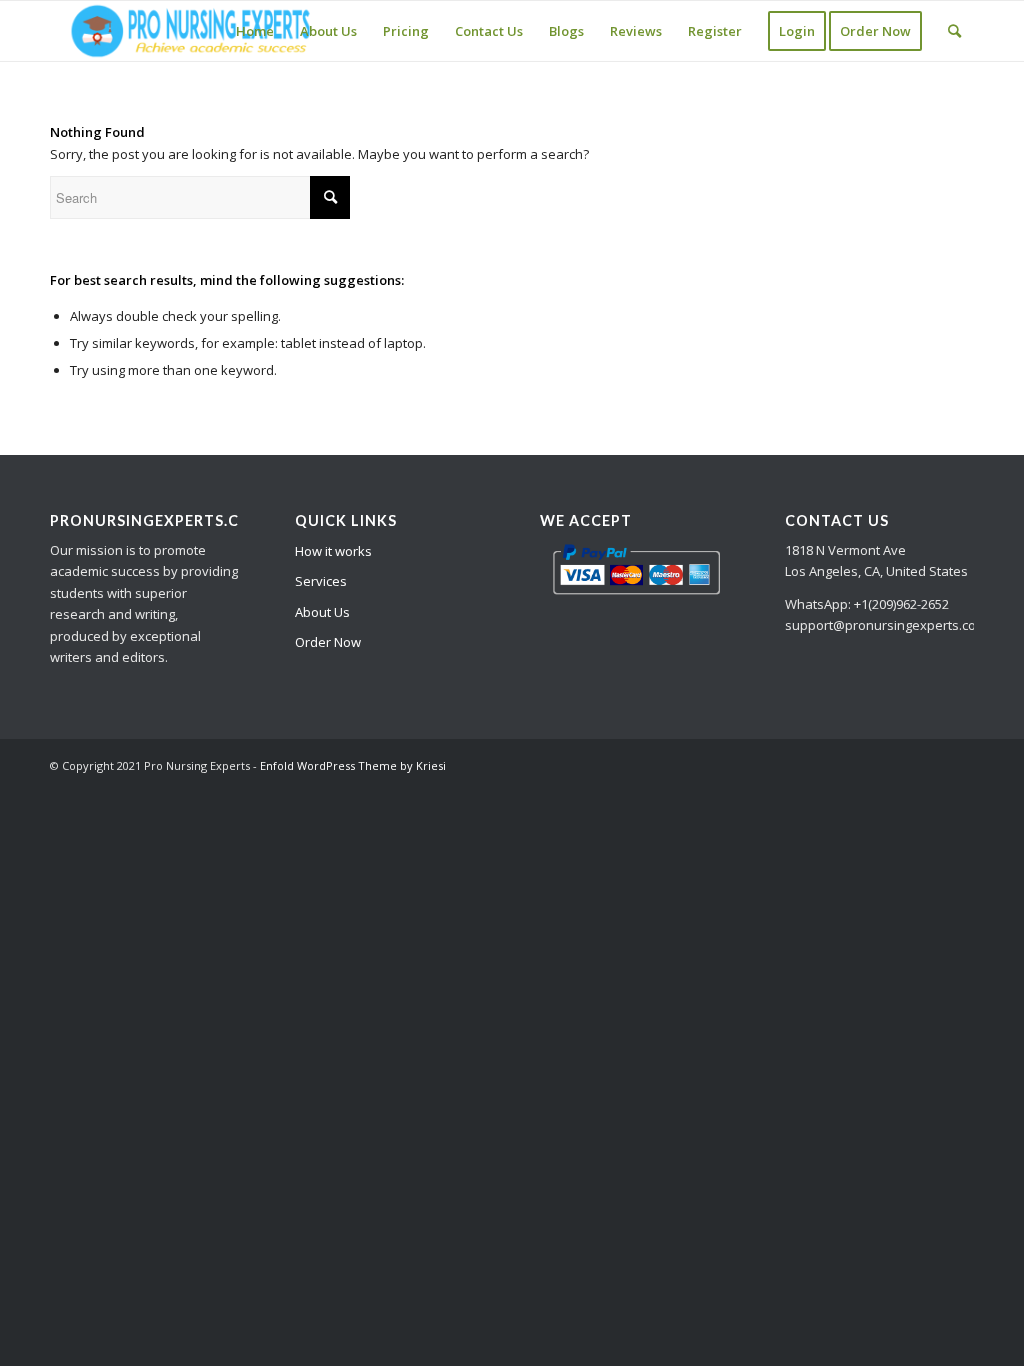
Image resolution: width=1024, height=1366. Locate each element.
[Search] (954, 31)
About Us (322, 612)
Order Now (328, 642)
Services (321, 581)
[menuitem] (255, 31)
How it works (333, 551)
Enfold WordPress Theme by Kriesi (353, 765)
